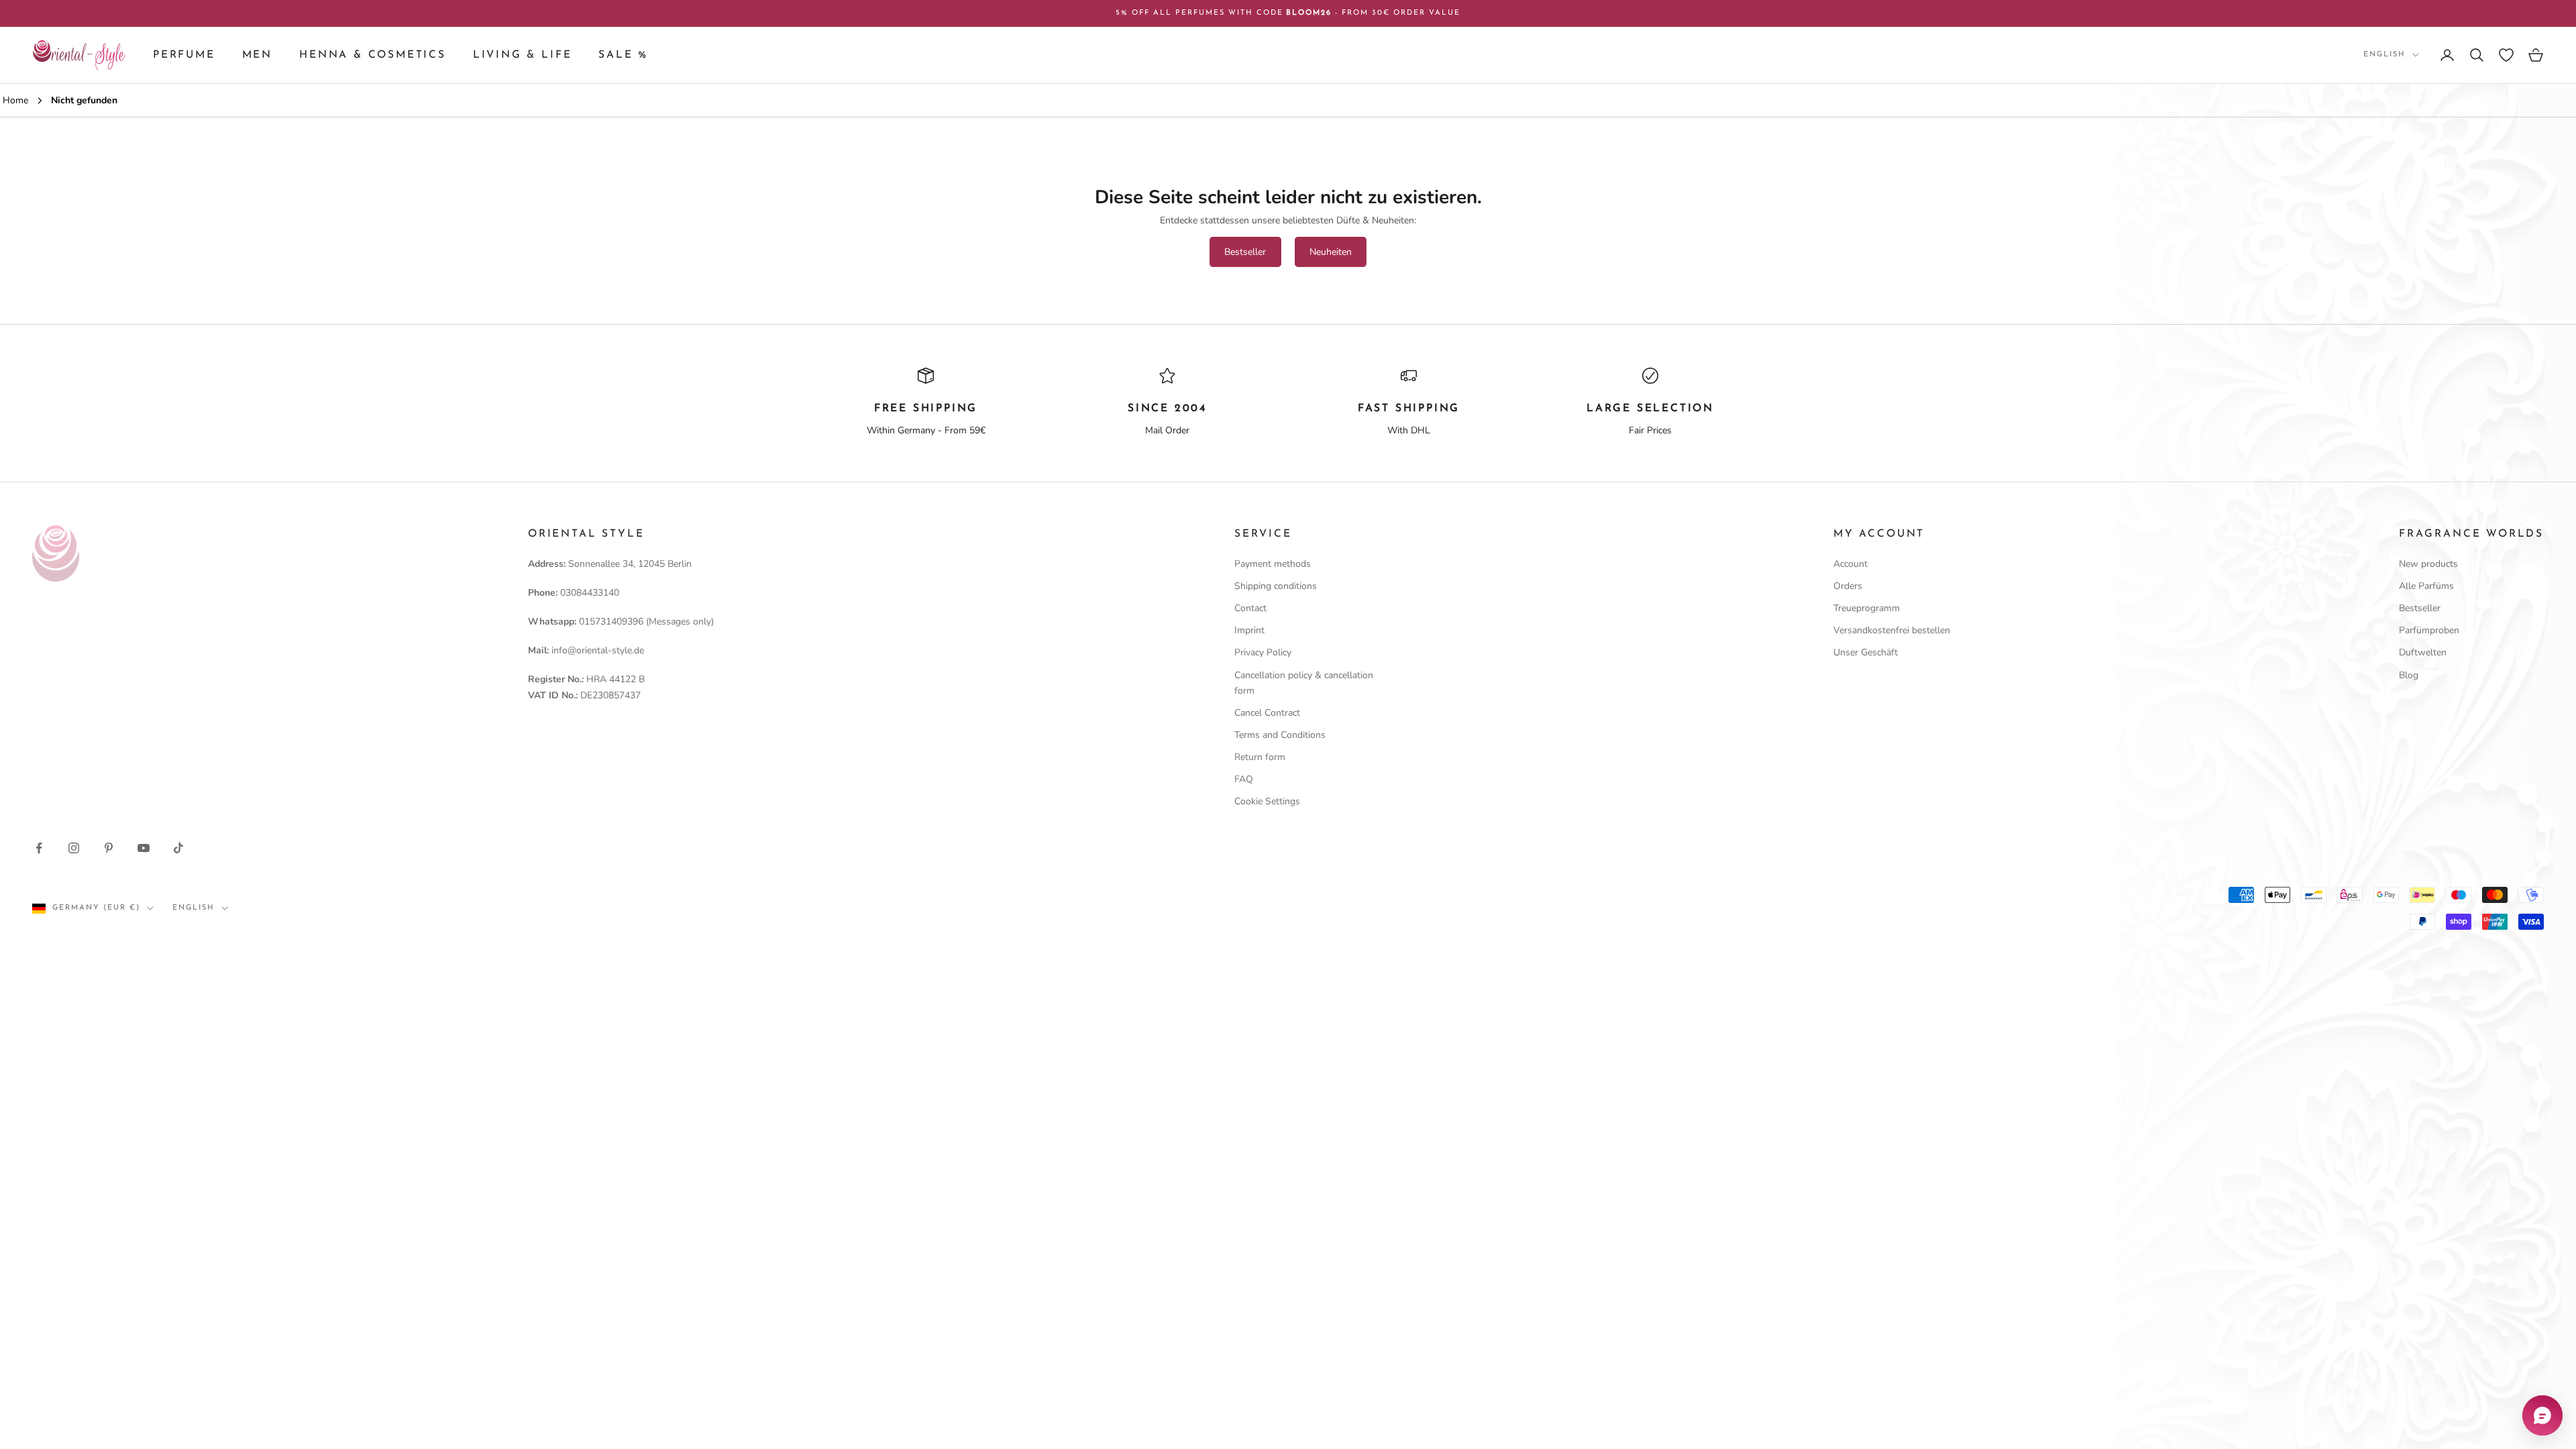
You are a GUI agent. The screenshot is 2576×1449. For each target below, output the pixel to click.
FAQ (1244, 779)
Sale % (623, 55)
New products (2428, 564)
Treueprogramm (1867, 608)
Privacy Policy (1263, 652)
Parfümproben (2429, 630)
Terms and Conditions (1280, 735)
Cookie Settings (1267, 801)
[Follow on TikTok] (178, 848)
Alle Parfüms (2426, 586)
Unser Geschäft (1866, 652)
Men (257, 55)
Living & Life (523, 55)
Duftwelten (2423, 652)
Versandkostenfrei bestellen (1892, 630)
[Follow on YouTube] (144, 848)
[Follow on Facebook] (39, 848)
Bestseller (1245, 252)
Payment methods (1273, 564)
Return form (1260, 757)
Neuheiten (1331, 252)
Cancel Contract (1267, 713)
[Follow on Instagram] (74, 848)
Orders (1848, 586)
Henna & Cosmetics (373, 55)
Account (1850, 564)
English (2384, 55)
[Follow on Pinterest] (109, 848)
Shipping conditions (1276, 586)
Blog (2409, 675)
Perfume (184, 55)
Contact (1250, 608)
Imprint (1249, 630)
